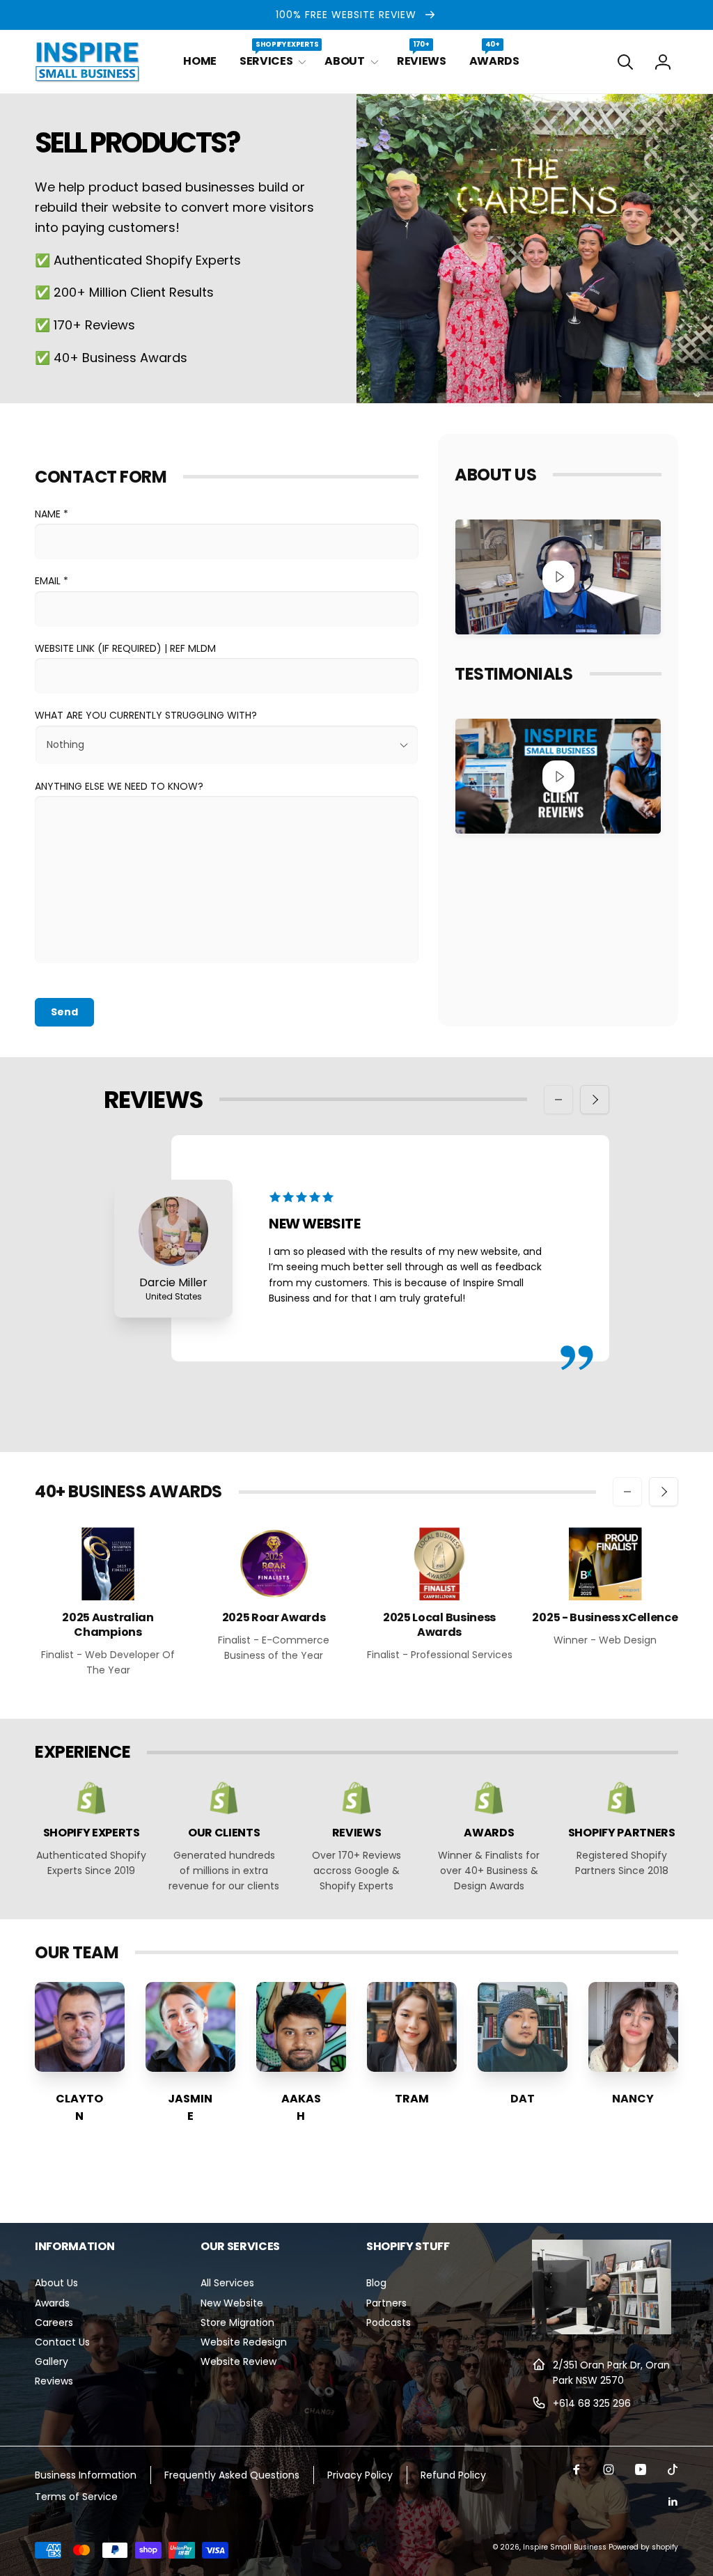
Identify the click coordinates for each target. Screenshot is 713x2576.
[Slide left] (558, 1100)
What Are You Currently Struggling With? (146, 715)
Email (52, 581)
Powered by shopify (643, 2547)
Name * (52, 514)
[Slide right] (595, 1100)
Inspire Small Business (565, 2547)
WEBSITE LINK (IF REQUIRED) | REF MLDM (125, 648)
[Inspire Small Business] (602, 2331)
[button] (271, 62)
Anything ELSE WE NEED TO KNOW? (119, 786)
